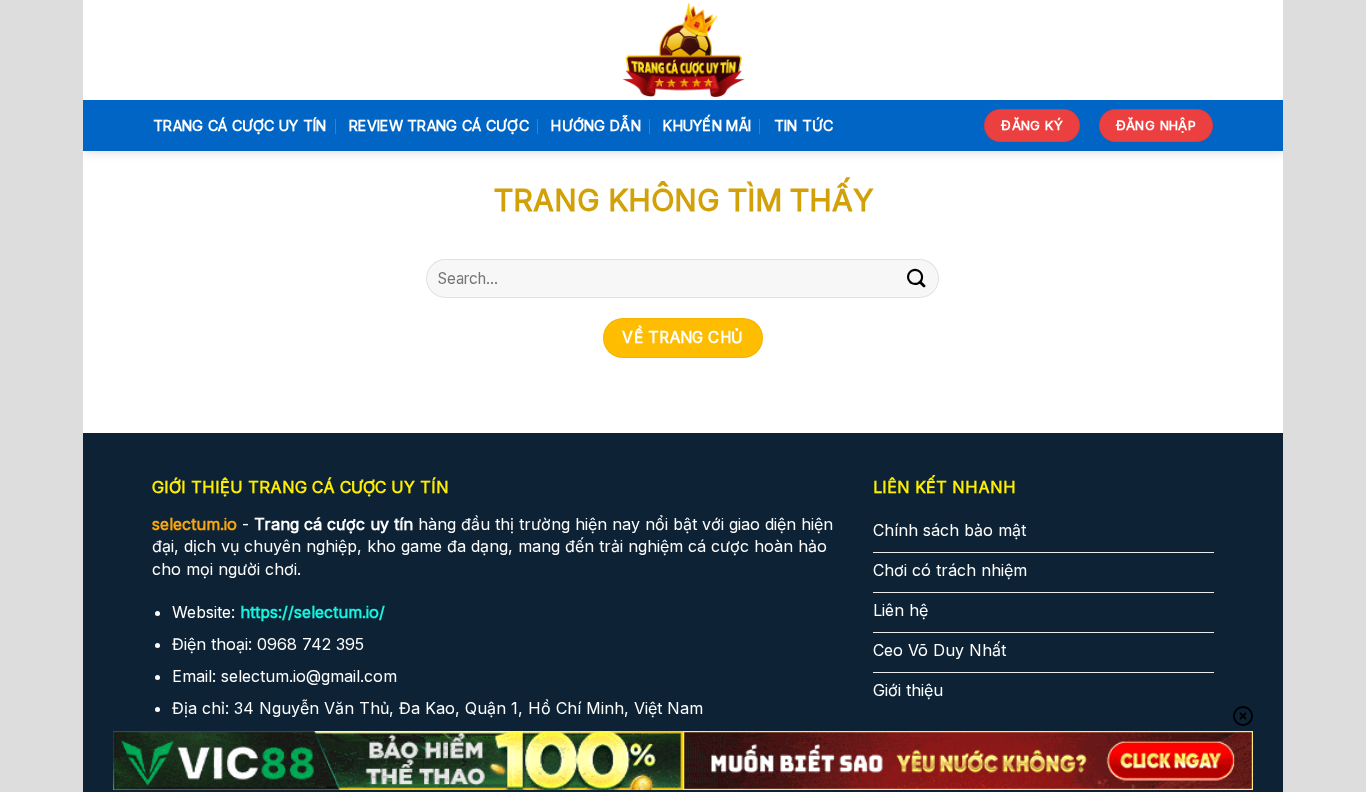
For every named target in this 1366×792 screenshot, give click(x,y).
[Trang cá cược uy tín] (683, 50)
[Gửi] (916, 278)
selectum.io (194, 524)
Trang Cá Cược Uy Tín (240, 125)
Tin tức (804, 125)
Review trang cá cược (439, 125)
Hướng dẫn (596, 125)
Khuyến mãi (707, 125)
